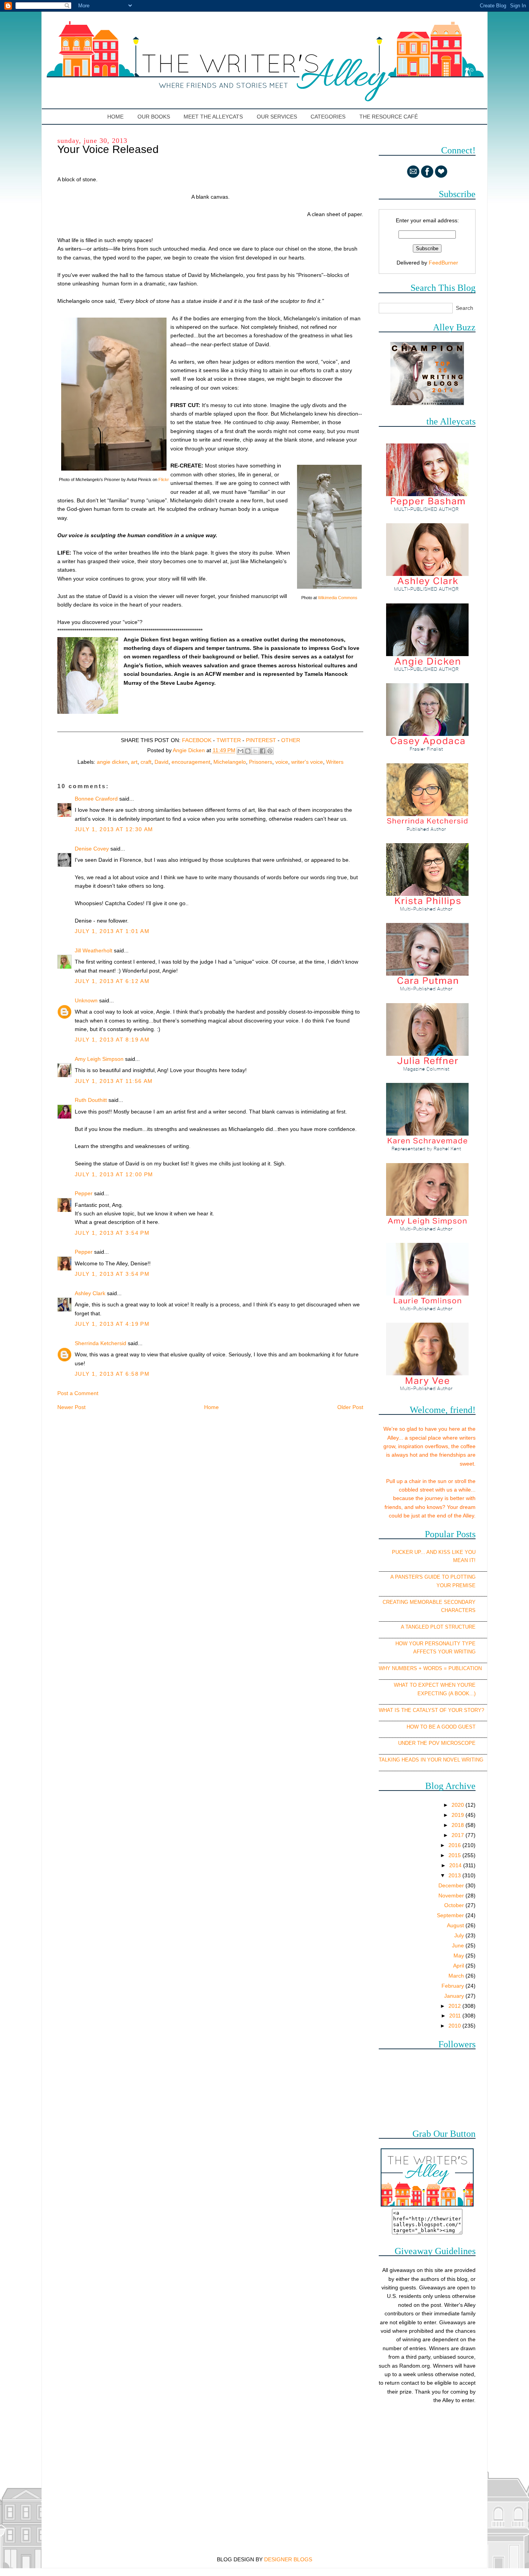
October (455, 1905)
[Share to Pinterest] (270, 751)
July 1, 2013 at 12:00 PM (114, 1174)
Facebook (197, 740)
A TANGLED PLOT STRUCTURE (438, 1627)
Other (291, 740)
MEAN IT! (464, 1560)
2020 (459, 1805)
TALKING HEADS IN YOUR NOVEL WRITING (431, 1760)
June (459, 1945)
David (161, 762)
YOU (470, 1552)
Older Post (350, 1407)
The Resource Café (389, 117)
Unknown (86, 1000)
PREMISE (464, 1585)
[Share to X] (255, 751)
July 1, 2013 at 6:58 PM (112, 1374)
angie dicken (112, 762)
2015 (455, 1855)
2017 (459, 1835)
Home (116, 117)
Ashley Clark (90, 1293)
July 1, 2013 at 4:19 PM (112, 1324)
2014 (456, 1865)
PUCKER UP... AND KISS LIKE (428, 1552)
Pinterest (261, 740)
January (455, 1996)
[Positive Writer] (427, 403)
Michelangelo (230, 762)
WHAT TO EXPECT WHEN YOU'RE (435, 1685)
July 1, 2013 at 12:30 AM (114, 829)
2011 (456, 2016)
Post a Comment (78, 1393)
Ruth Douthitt (91, 1100)
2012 (455, 2006)
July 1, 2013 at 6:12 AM (112, 981)
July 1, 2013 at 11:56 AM (114, 1081)
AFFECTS (425, 1652)
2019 (459, 1815)
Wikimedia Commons (338, 598)
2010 (455, 2026)
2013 (455, 1875)
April (459, 1966)
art (134, 762)
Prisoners (261, 762)
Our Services (277, 117)
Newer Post (71, 1407)
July (460, 1935)
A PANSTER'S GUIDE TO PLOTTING (433, 1577)
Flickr (164, 479)
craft (146, 762)
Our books (154, 117)
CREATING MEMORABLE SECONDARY (429, 1602)
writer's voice (307, 762)
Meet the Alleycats (213, 117)
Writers (335, 762)
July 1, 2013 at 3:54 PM (112, 1233)
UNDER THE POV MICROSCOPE (437, 1743)
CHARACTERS (458, 1610)
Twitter (229, 740)
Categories (328, 117)
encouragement (191, 762)
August (456, 1925)
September (451, 1915)
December (452, 1885)
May (459, 1956)
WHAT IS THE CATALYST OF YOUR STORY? (431, 1710)
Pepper (84, 1193)
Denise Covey (93, 849)
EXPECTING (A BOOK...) (447, 1694)
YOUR (444, 1585)
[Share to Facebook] (263, 751)
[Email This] (240, 751)
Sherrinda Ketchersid (100, 1343)
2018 (459, 1825)
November (452, 1895)
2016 (455, 1845)
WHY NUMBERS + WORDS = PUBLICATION (430, 1668)
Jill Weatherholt (94, 950)
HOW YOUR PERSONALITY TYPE (435, 1644)
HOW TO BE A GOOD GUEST (441, 1727)
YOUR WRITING (457, 1652)
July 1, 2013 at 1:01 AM (112, 931)
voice (282, 762)
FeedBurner (443, 263)
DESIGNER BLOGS (288, 2559)
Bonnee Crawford (96, 799)
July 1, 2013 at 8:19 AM (112, 1040)
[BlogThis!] (248, 751)
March (457, 1976)
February (453, 1986)
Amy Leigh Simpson (99, 1059)
